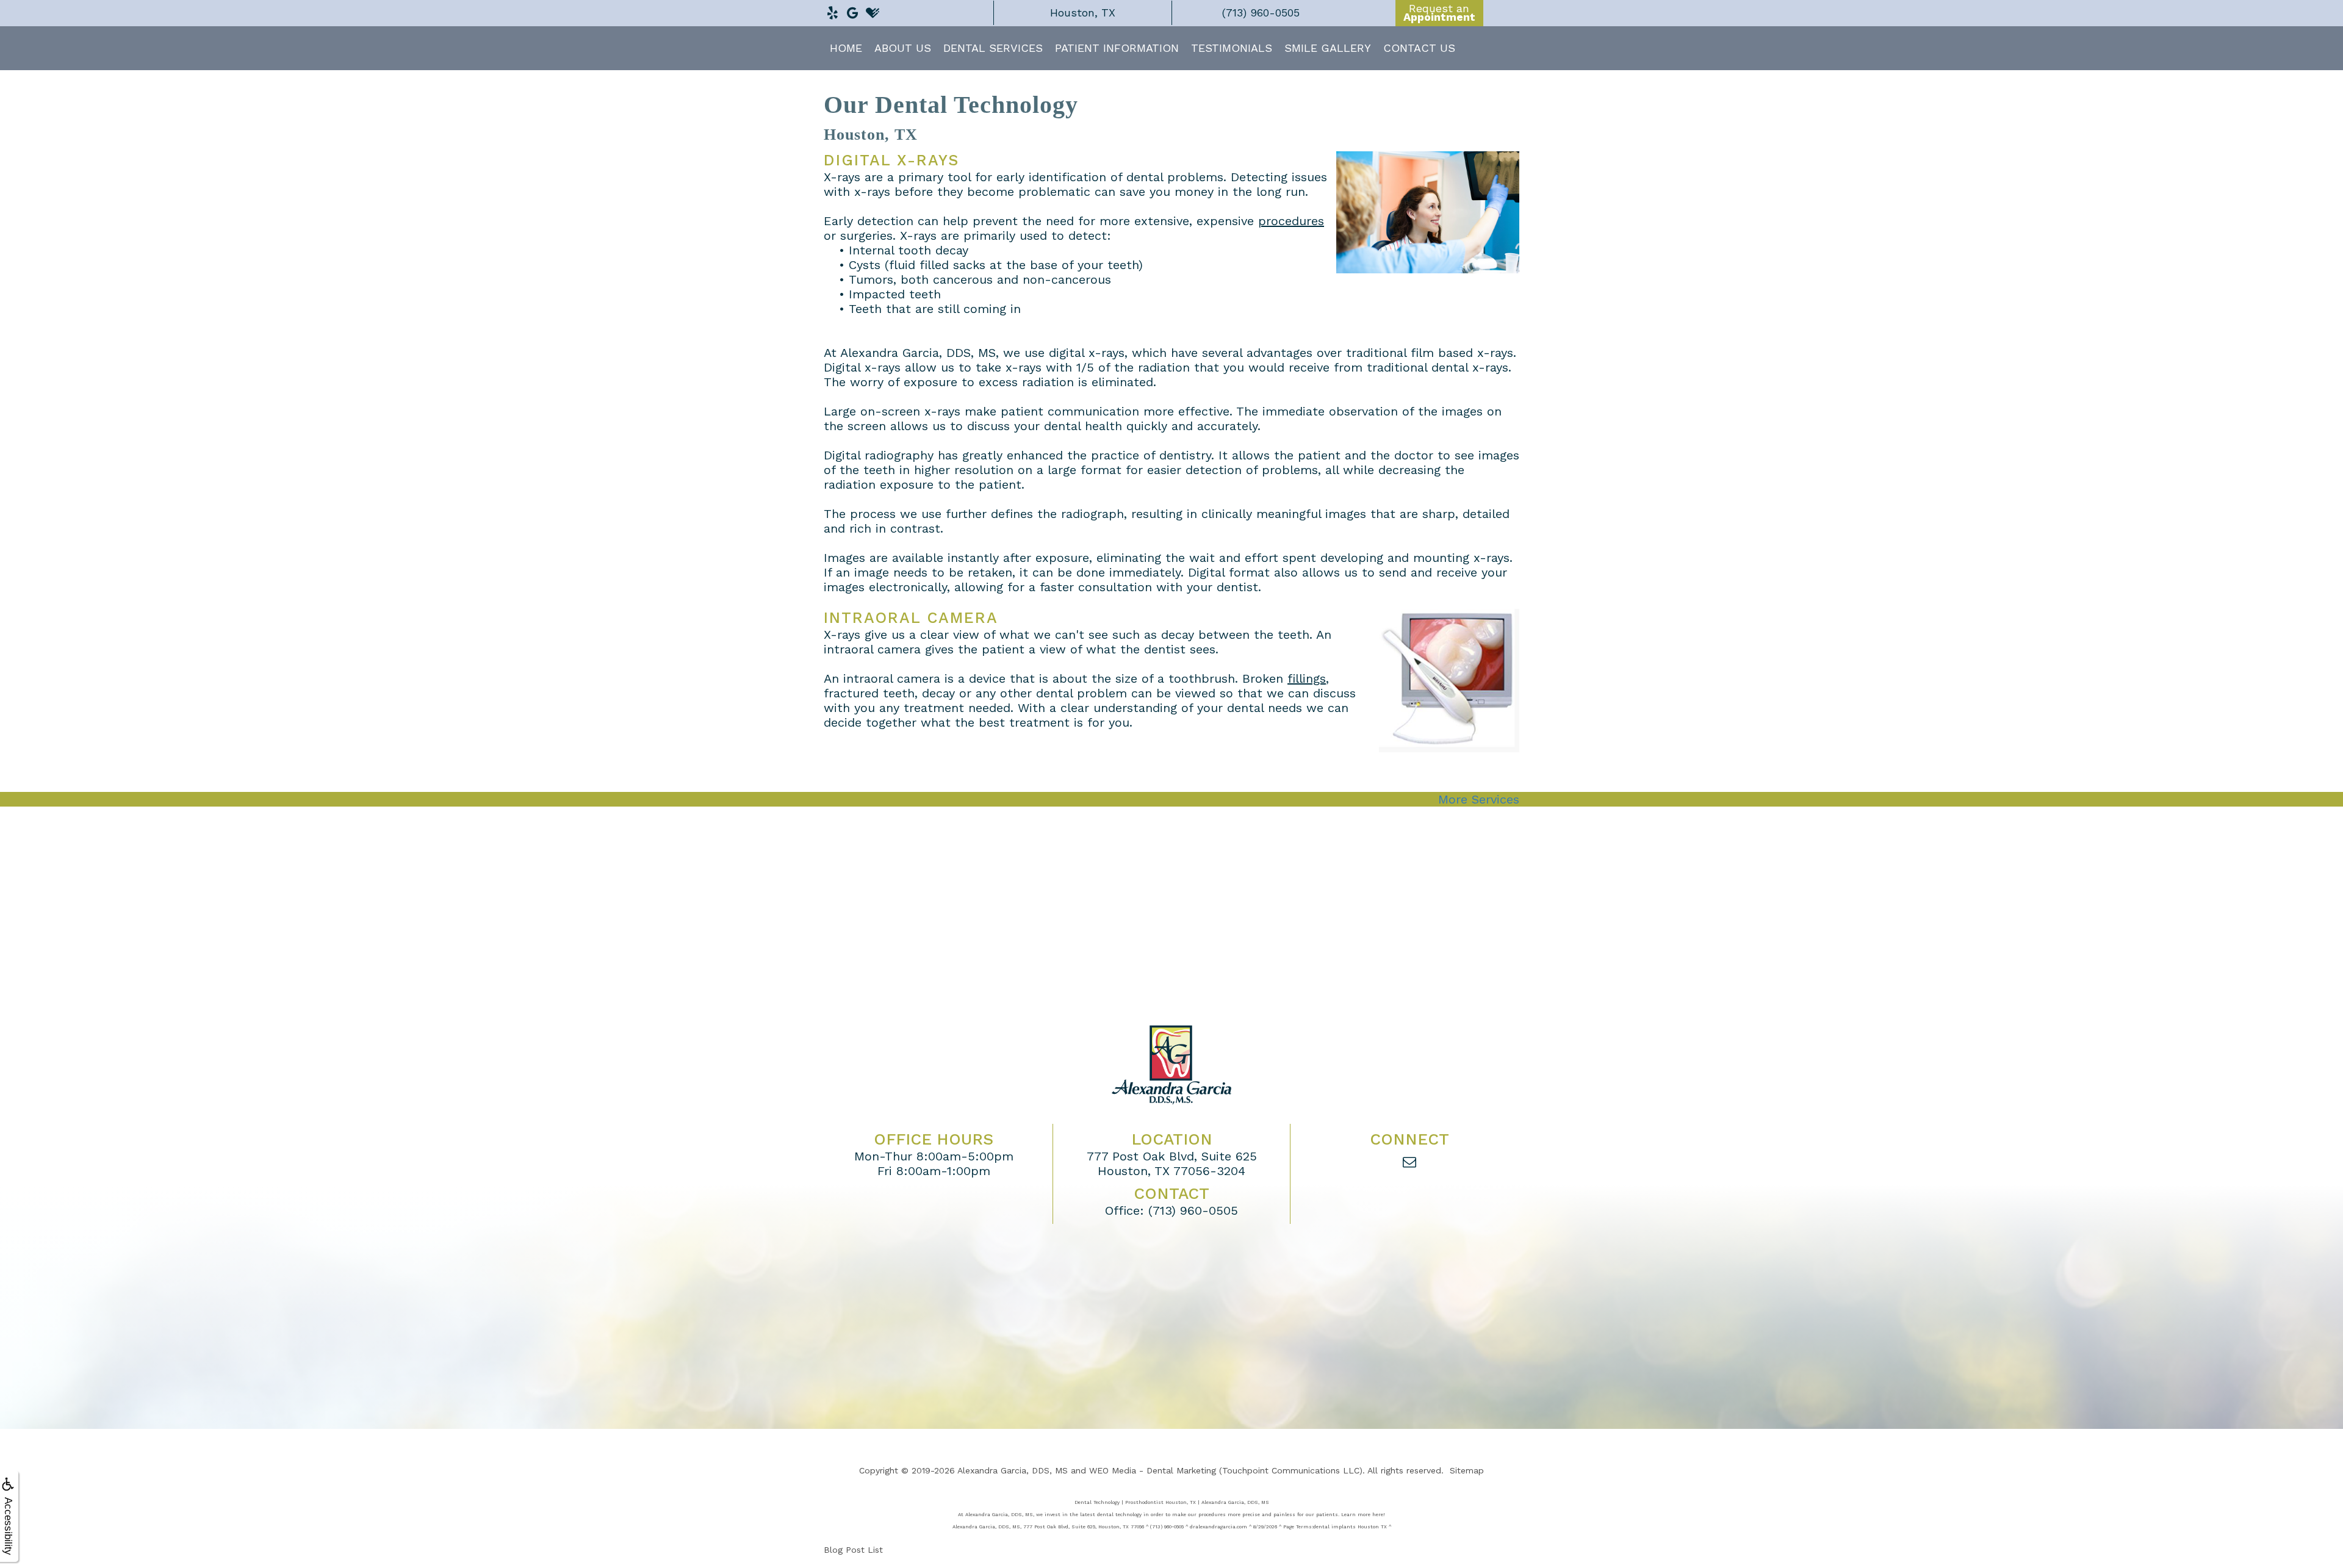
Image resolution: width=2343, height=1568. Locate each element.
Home (846, 48)
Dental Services (993, 48)
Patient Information (1117, 48)
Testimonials (1232, 48)
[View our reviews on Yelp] (832, 10)
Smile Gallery (1328, 48)
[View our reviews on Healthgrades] (873, 10)
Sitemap (1467, 1470)
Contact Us (1419, 48)
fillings (1307, 678)
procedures (1291, 221)
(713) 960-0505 (1193, 1210)
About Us (903, 48)
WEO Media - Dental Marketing (1153, 1470)
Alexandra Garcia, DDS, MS (1013, 1470)
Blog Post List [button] (853, 1550)
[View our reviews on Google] (852, 10)
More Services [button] (1479, 799)
